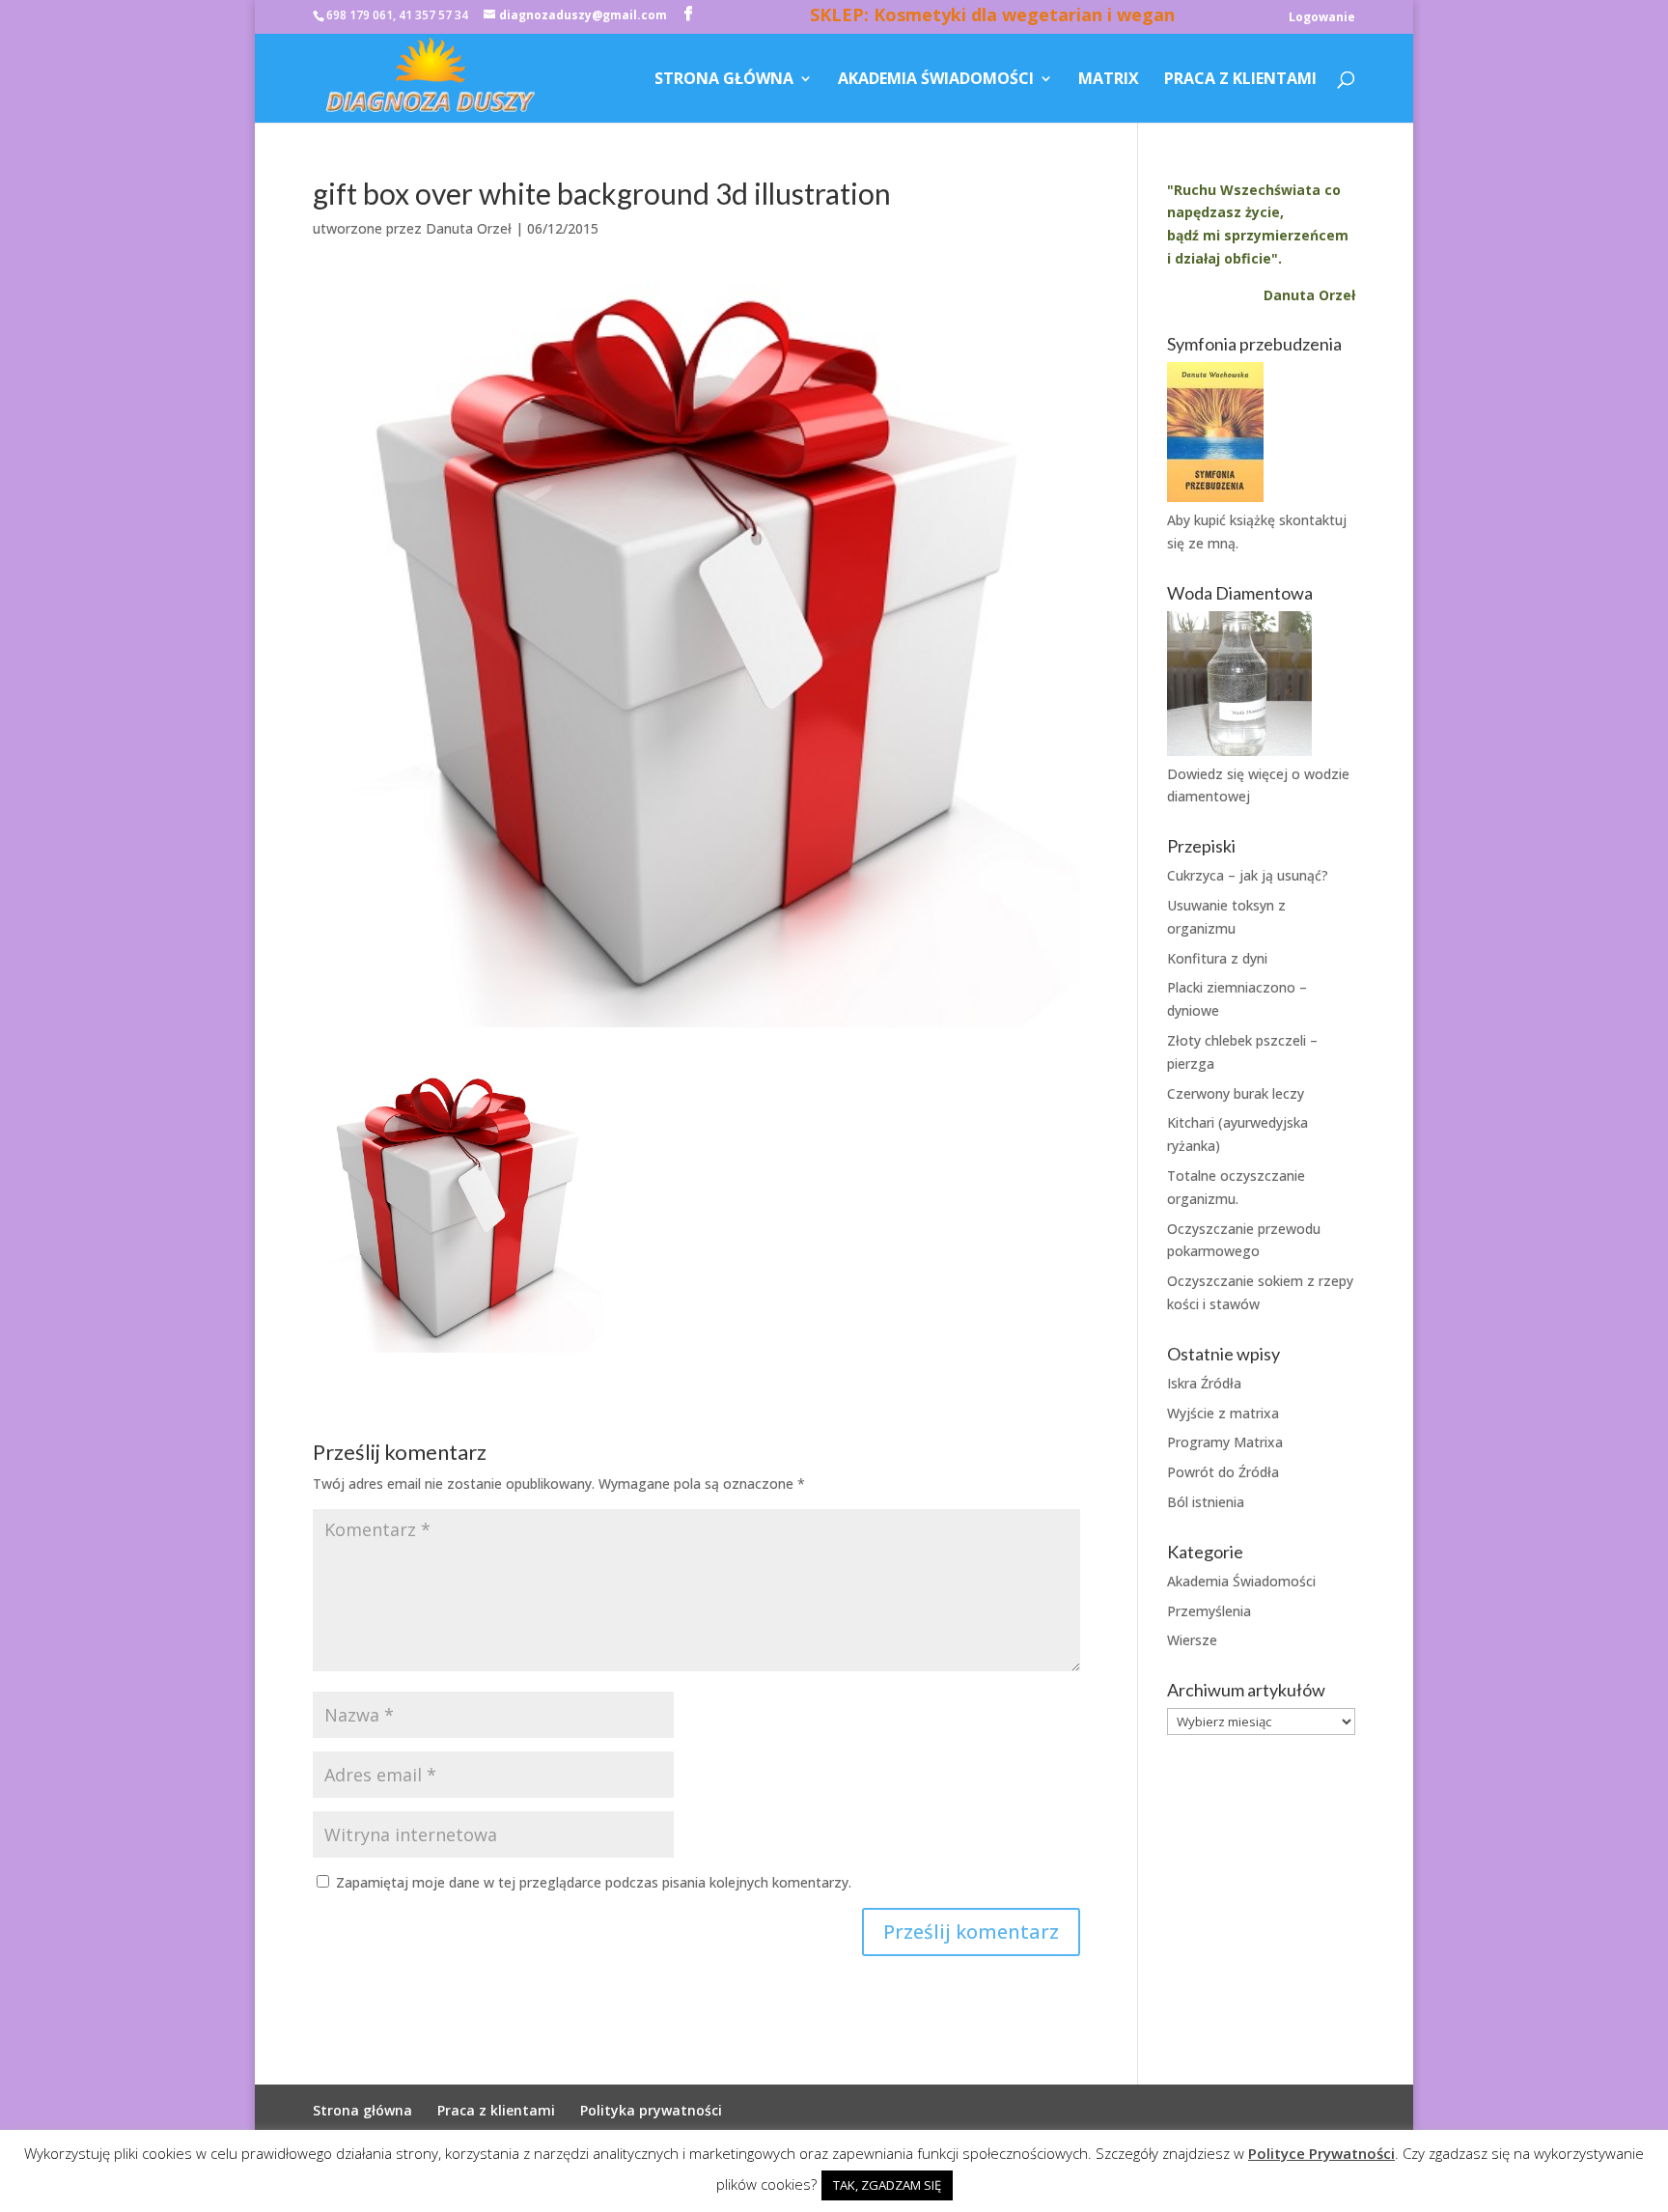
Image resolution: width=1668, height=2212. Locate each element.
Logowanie (1322, 18)
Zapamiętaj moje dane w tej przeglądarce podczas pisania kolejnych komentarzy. (594, 1882)
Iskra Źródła (1204, 1383)
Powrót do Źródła (1223, 1472)
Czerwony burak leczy (1236, 1093)
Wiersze (1192, 1640)
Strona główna (724, 80)
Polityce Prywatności (1321, 2153)
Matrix (1109, 80)
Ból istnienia (1206, 1502)
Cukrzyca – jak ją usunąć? (1248, 875)
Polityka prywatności (651, 2110)
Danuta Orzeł (469, 228)
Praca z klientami (1240, 80)
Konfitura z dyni (1217, 958)
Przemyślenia (1209, 1611)
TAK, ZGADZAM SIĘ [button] (887, 2185)
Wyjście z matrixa (1223, 1413)
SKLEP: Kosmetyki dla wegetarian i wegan (992, 17)
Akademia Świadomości (936, 80)
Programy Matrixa (1225, 1442)
